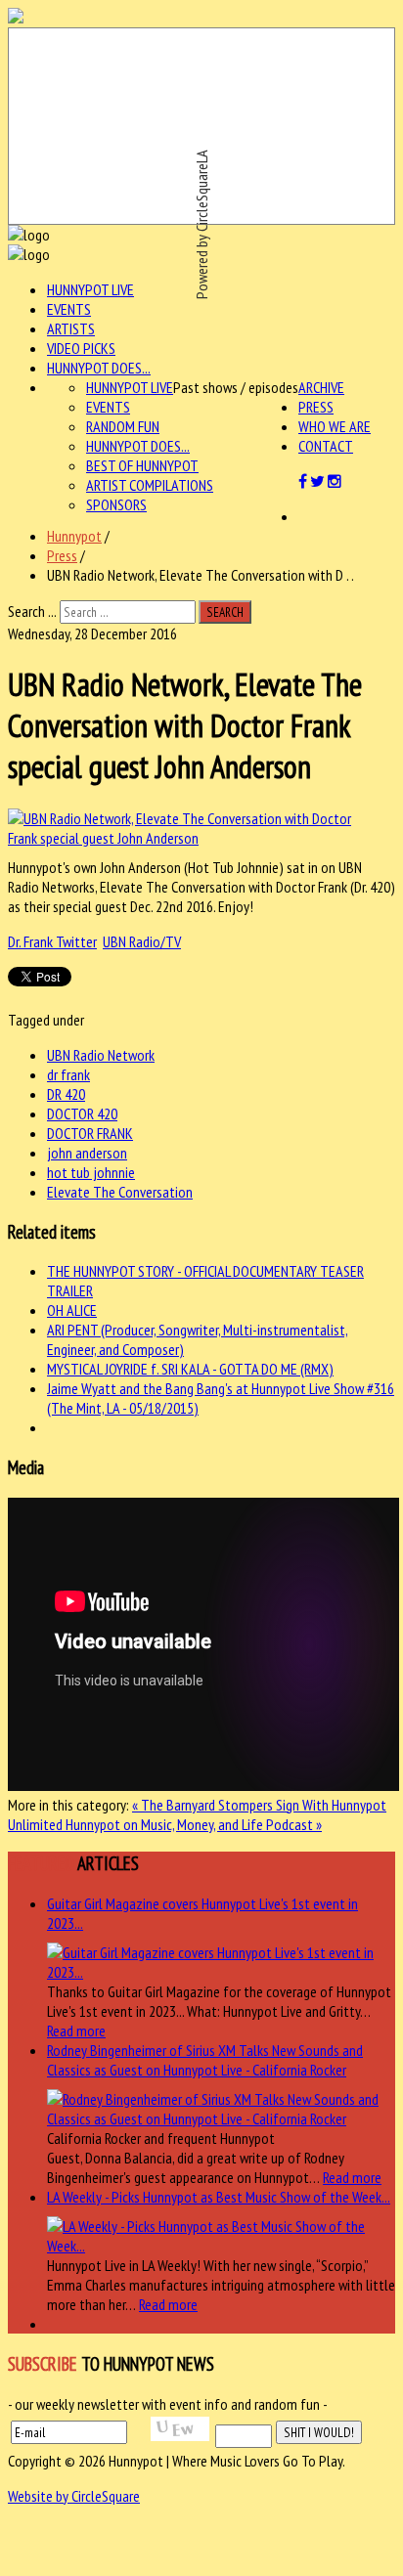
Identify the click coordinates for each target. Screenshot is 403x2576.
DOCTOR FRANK (90, 1133)
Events (69, 309)
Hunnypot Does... (99, 368)
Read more (76, 2030)
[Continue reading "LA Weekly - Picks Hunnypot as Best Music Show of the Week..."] (221, 2246)
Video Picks (81, 348)
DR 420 (66, 1094)
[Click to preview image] (192, 838)
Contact (326, 446)
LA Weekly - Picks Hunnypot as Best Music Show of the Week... (219, 2197)
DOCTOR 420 (82, 1113)
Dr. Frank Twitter (52, 941)
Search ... (32, 611)
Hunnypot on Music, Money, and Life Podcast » (194, 1824)
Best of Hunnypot (142, 465)
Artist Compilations (150, 485)
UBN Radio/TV (142, 941)
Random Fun (123, 426)
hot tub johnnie (91, 1172)
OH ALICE (72, 1310)
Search (225, 612)
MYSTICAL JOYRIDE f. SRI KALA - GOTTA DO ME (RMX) (190, 1369)
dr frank (68, 1074)
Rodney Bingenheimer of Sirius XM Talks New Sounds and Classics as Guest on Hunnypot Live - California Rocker (205, 2060)
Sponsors (116, 504)
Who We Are (335, 426)
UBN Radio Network (101, 1055)
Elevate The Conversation (120, 1192)
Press (316, 407)
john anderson (87, 1153)
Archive (321, 387)
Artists (71, 328)
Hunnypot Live (90, 289)
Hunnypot (74, 536)
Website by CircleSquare (74, 2496)
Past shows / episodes (236, 387)
